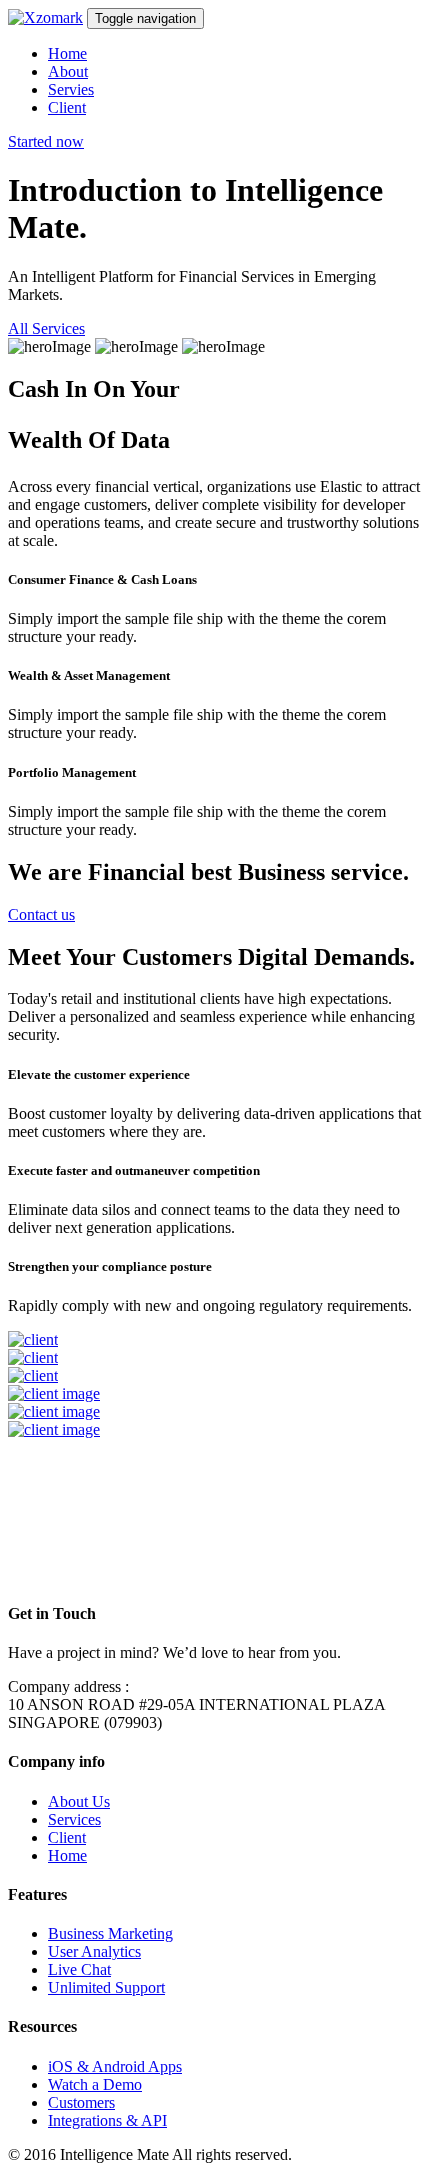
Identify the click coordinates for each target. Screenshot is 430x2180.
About (68, 71)
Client (67, 107)
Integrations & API (107, 2120)
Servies (71, 89)
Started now (46, 141)
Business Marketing (110, 1933)
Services (74, 1819)
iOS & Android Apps (115, 2066)
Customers (81, 2102)
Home (67, 53)
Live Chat (79, 1969)
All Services (46, 328)
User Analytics (94, 1951)
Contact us (41, 914)
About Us (79, 1801)
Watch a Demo (95, 2084)
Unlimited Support (106, 1987)
